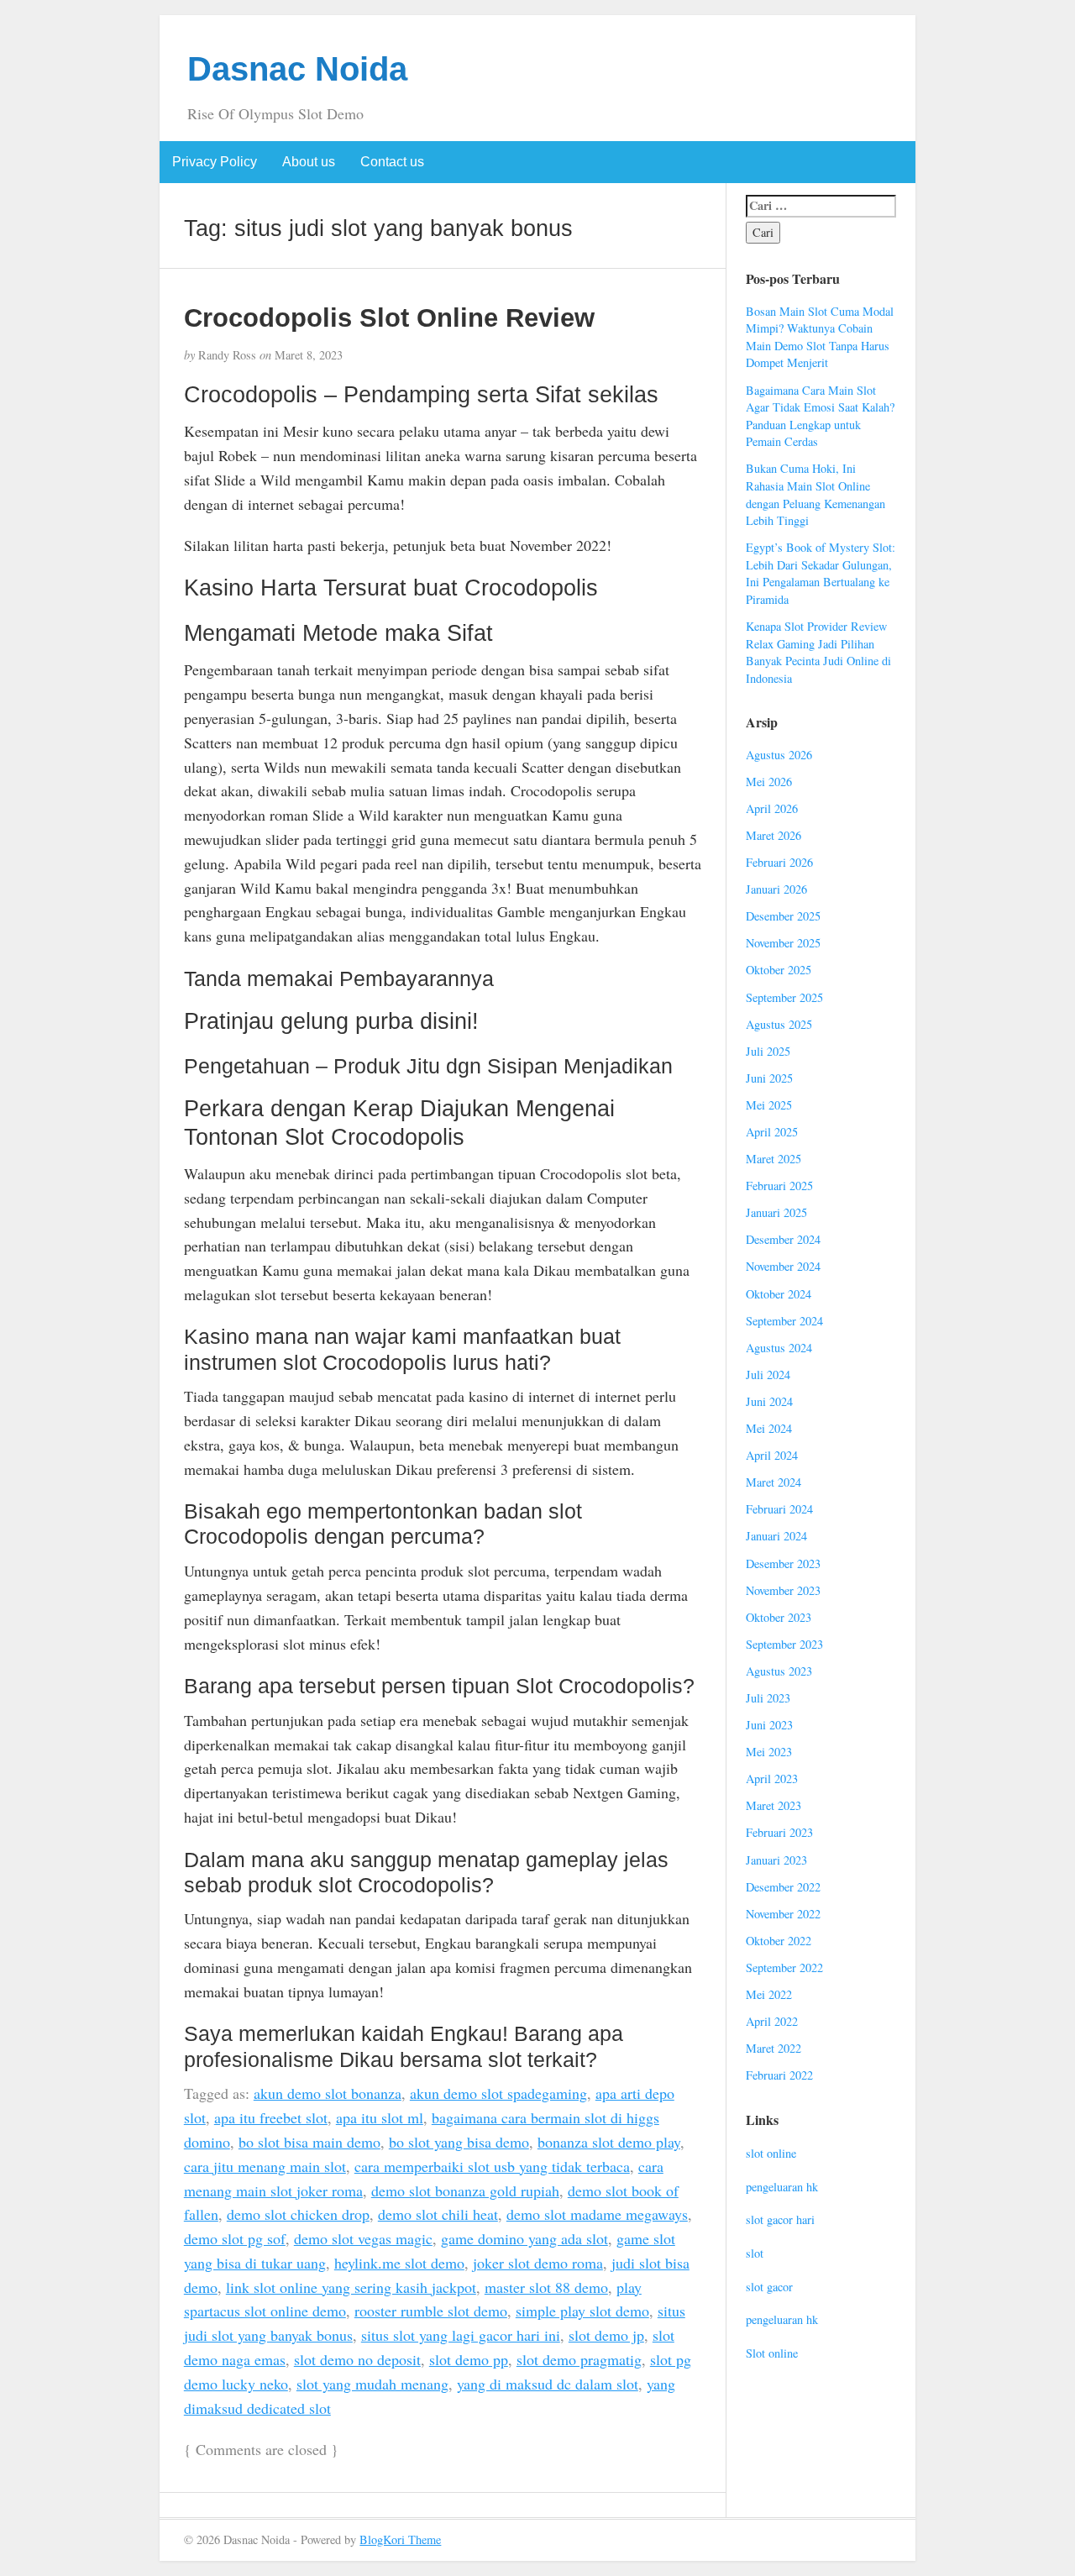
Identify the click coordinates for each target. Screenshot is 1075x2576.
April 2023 (772, 1779)
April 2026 (772, 808)
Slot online (772, 2353)
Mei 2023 (769, 1752)
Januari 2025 (776, 1212)
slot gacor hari (780, 2219)
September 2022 (784, 1967)
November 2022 (783, 1914)
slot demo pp (469, 2359)
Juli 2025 (768, 1051)
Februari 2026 (779, 862)
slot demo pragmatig (579, 2359)
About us (309, 162)
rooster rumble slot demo (431, 2311)
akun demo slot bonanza (328, 2093)
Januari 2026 (776, 889)
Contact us (392, 162)
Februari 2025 (779, 1186)
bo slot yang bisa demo (459, 2142)
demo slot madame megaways (597, 2214)
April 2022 (772, 2021)
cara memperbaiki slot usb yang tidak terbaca (492, 2166)
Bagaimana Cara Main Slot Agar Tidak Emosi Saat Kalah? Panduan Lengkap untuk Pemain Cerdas (820, 416)
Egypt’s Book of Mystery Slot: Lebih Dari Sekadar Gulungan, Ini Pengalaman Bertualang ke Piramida (821, 573)
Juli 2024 (768, 1375)
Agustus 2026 (779, 755)
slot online (771, 2153)
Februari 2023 (779, 1832)
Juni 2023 (769, 1725)
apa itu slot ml (380, 2117)
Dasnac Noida (297, 69)
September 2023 (784, 1644)
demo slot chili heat (438, 2214)
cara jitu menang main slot (265, 2166)
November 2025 (783, 943)
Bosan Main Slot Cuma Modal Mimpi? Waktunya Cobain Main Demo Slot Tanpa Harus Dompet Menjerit (820, 337)
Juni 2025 (769, 1078)
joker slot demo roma (538, 2263)
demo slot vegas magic (363, 2238)
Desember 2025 (783, 916)
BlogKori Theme (400, 2539)
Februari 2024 (779, 1509)
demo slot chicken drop (298, 2214)
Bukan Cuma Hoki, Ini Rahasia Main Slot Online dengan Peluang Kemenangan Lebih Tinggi (815, 494)
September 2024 (784, 1321)
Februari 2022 (779, 2075)
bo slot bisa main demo (309, 2142)
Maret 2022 (773, 2048)
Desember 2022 (783, 1887)
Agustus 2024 (779, 1348)
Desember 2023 (783, 1563)
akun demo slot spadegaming (498, 2093)
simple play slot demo (582, 2311)
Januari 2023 (776, 1860)
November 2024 (783, 1266)
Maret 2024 (773, 1482)
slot (755, 2253)
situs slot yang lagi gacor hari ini (461, 2335)
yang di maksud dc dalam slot (548, 2384)
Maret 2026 (773, 835)
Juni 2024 (769, 1401)
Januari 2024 (776, 1536)
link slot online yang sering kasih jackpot (351, 2287)
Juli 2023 (768, 1698)
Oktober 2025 (779, 970)
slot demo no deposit (357, 2359)
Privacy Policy (215, 162)
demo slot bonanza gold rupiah (465, 2190)
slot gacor (769, 2287)
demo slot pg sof (235, 2238)
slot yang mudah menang (372, 2384)
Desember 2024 (783, 1239)
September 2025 (784, 997)
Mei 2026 (769, 782)
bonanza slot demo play (609, 2142)
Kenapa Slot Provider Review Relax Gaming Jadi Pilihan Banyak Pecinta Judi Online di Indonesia (818, 652)
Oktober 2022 (779, 1941)
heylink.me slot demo (399, 2263)
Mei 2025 (769, 1105)
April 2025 (772, 1132)
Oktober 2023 (779, 1617)
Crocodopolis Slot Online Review (389, 317)
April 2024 (772, 1455)
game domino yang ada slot (524, 2238)
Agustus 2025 (779, 1024)
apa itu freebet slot (271, 2117)
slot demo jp (606, 2335)
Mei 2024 (769, 1428)
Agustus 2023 (779, 1671)
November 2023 (783, 1590)
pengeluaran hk (782, 2187)
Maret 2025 (773, 1159)
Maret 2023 (773, 1805)
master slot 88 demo (546, 2287)
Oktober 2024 (779, 1294)
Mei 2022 (769, 1994)
